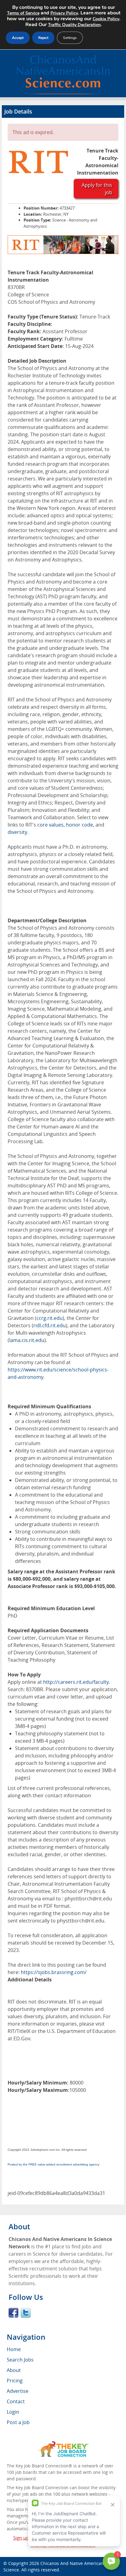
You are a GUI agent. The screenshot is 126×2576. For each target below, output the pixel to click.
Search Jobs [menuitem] (20, 2360)
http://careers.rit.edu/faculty (76, 1682)
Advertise (18, 2391)
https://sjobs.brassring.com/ (54, 1972)
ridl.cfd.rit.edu (50, 1325)
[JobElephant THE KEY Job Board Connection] (63, 2444)
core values (50, 825)
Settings (70, 38)
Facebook (13, 2313)
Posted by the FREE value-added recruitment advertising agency (54, 2164)
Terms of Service (23, 13)
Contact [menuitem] (16, 2401)
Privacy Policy (64, 13)
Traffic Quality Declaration (74, 25)
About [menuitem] (14, 2370)
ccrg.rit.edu (50, 1318)
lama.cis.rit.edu (27, 1340)
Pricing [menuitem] (15, 2381)
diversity (17, 832)
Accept (18, 38)
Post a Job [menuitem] (18, 2422)
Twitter (26, 2313)
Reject (43, 38)
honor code (80, 825)
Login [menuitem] (13, 2412)
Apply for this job (97, 189)
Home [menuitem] (14, 2349)
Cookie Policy (106, 19)
